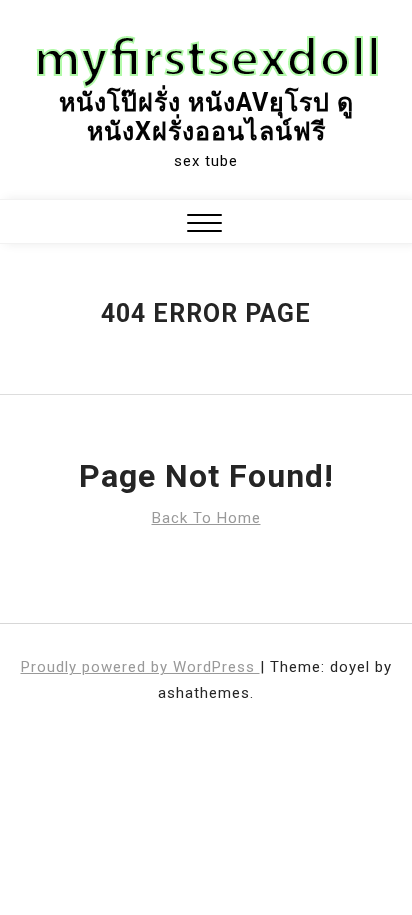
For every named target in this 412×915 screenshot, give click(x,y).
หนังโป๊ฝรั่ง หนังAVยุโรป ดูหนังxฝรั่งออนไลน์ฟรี (206, 117)
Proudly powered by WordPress (140, 667)
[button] (204, 225)
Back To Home (206, 518)
